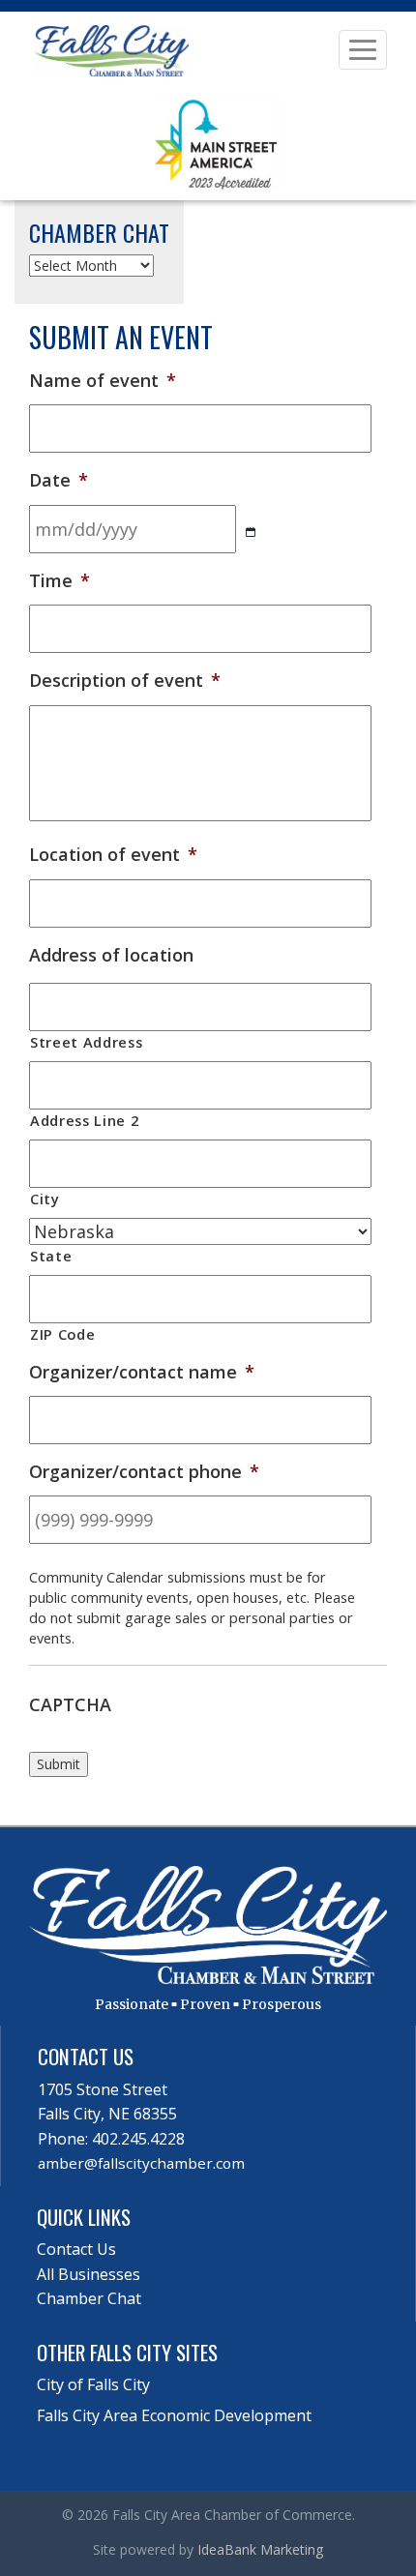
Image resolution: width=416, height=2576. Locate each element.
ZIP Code (62, 1334)
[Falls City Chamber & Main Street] (111, 49)
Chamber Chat (89, 2298)
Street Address (86, 1042)
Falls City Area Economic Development (174, 2415)
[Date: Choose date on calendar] (251, 533)
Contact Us (76, 2249)
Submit (59, 1764)
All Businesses (89, 2274)
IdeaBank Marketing (260, 2549)
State (51, 1256)
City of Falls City (93, 2384)
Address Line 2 (84, 1120)
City (45, 1199)
